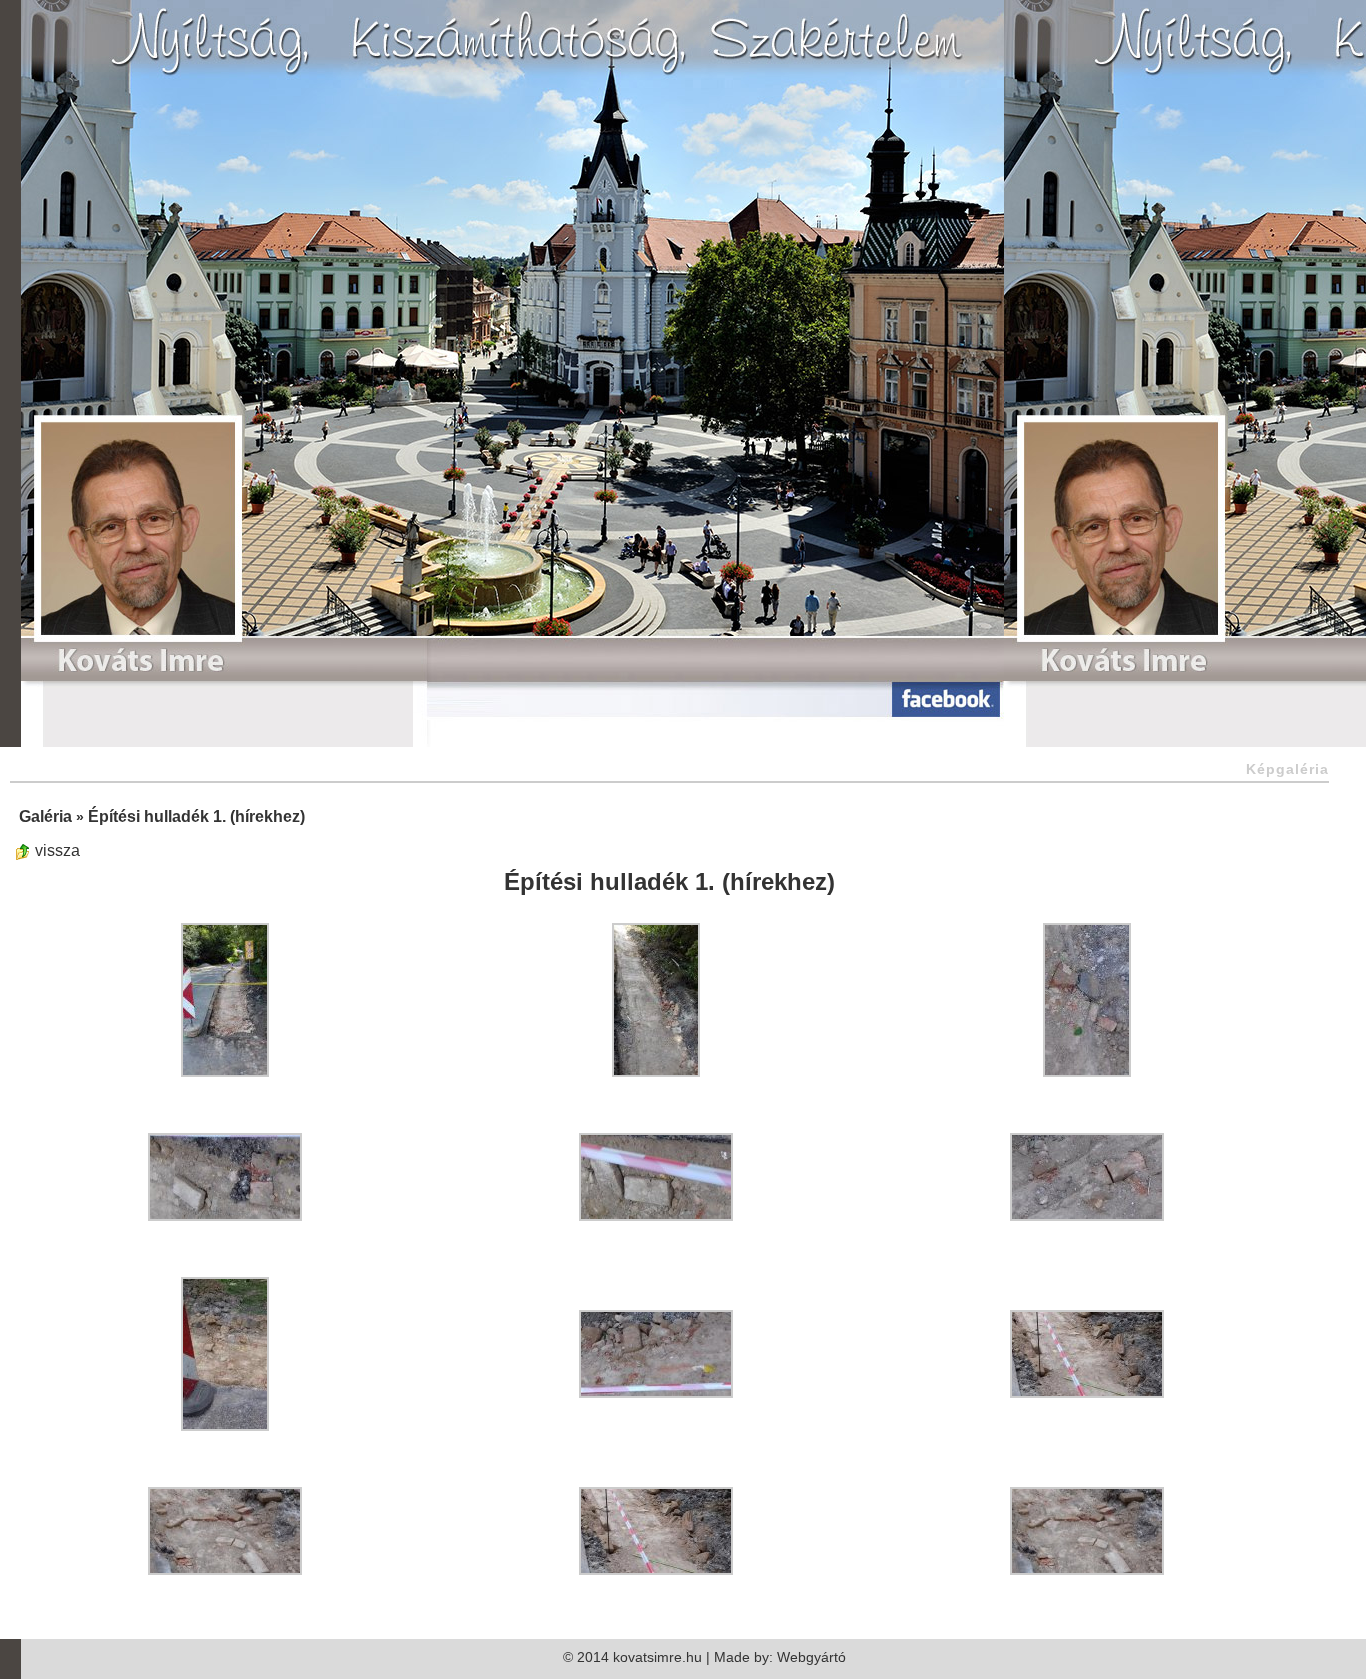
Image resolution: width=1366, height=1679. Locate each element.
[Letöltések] (475, 697)
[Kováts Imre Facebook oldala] (831, 697)
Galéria (45, 816)
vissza (55, 850)
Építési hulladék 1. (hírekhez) (196, 816)
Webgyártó (811, 1657)
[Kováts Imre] (136, 545)
